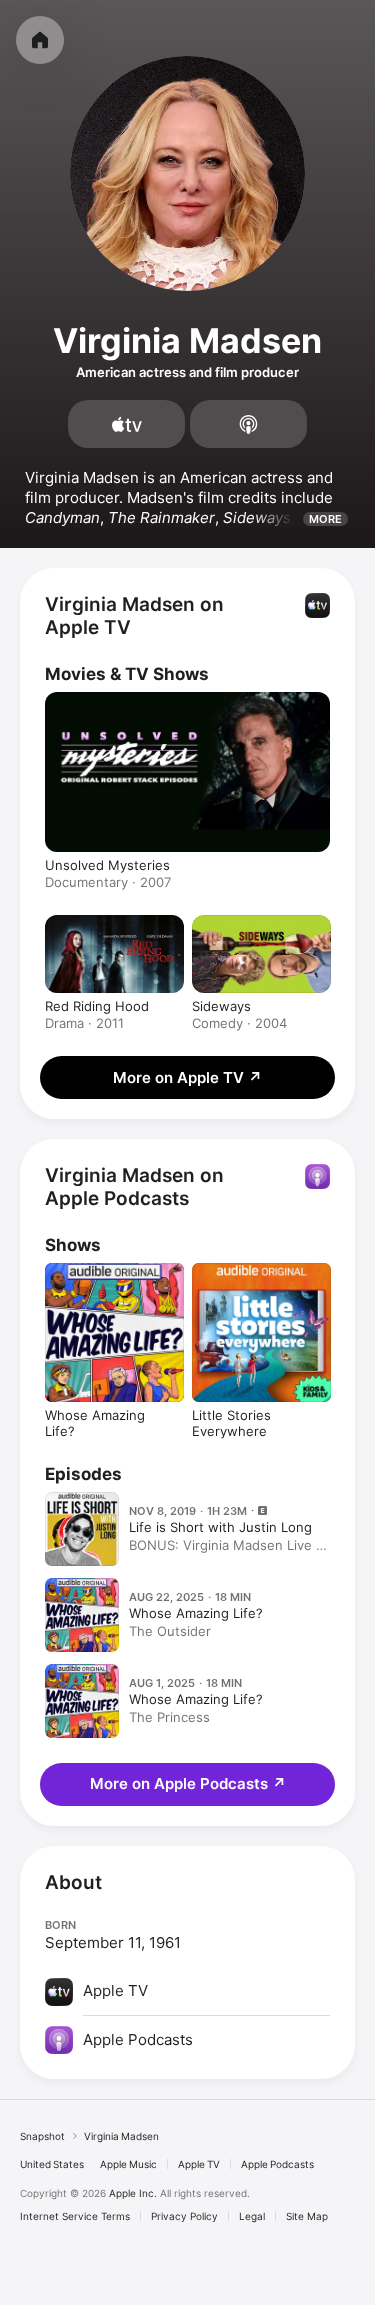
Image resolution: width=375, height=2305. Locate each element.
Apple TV (199, 2164)
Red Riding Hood (97, 1006)
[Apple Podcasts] (248, 424)
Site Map (307, 2216)
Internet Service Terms (75, 2216)
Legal (252, 2216)
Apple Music (128, 2164)
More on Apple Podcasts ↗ (188, 1783)
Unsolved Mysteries (107, 865)
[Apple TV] (126, 424)
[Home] (40, 40)
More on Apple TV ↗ (187, 1077)
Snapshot (42, 2136)
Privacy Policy (184, 2216)
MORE (325, 519)
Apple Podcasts (277, 2164)
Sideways (221, 1006)
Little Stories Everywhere (231, 1423)
